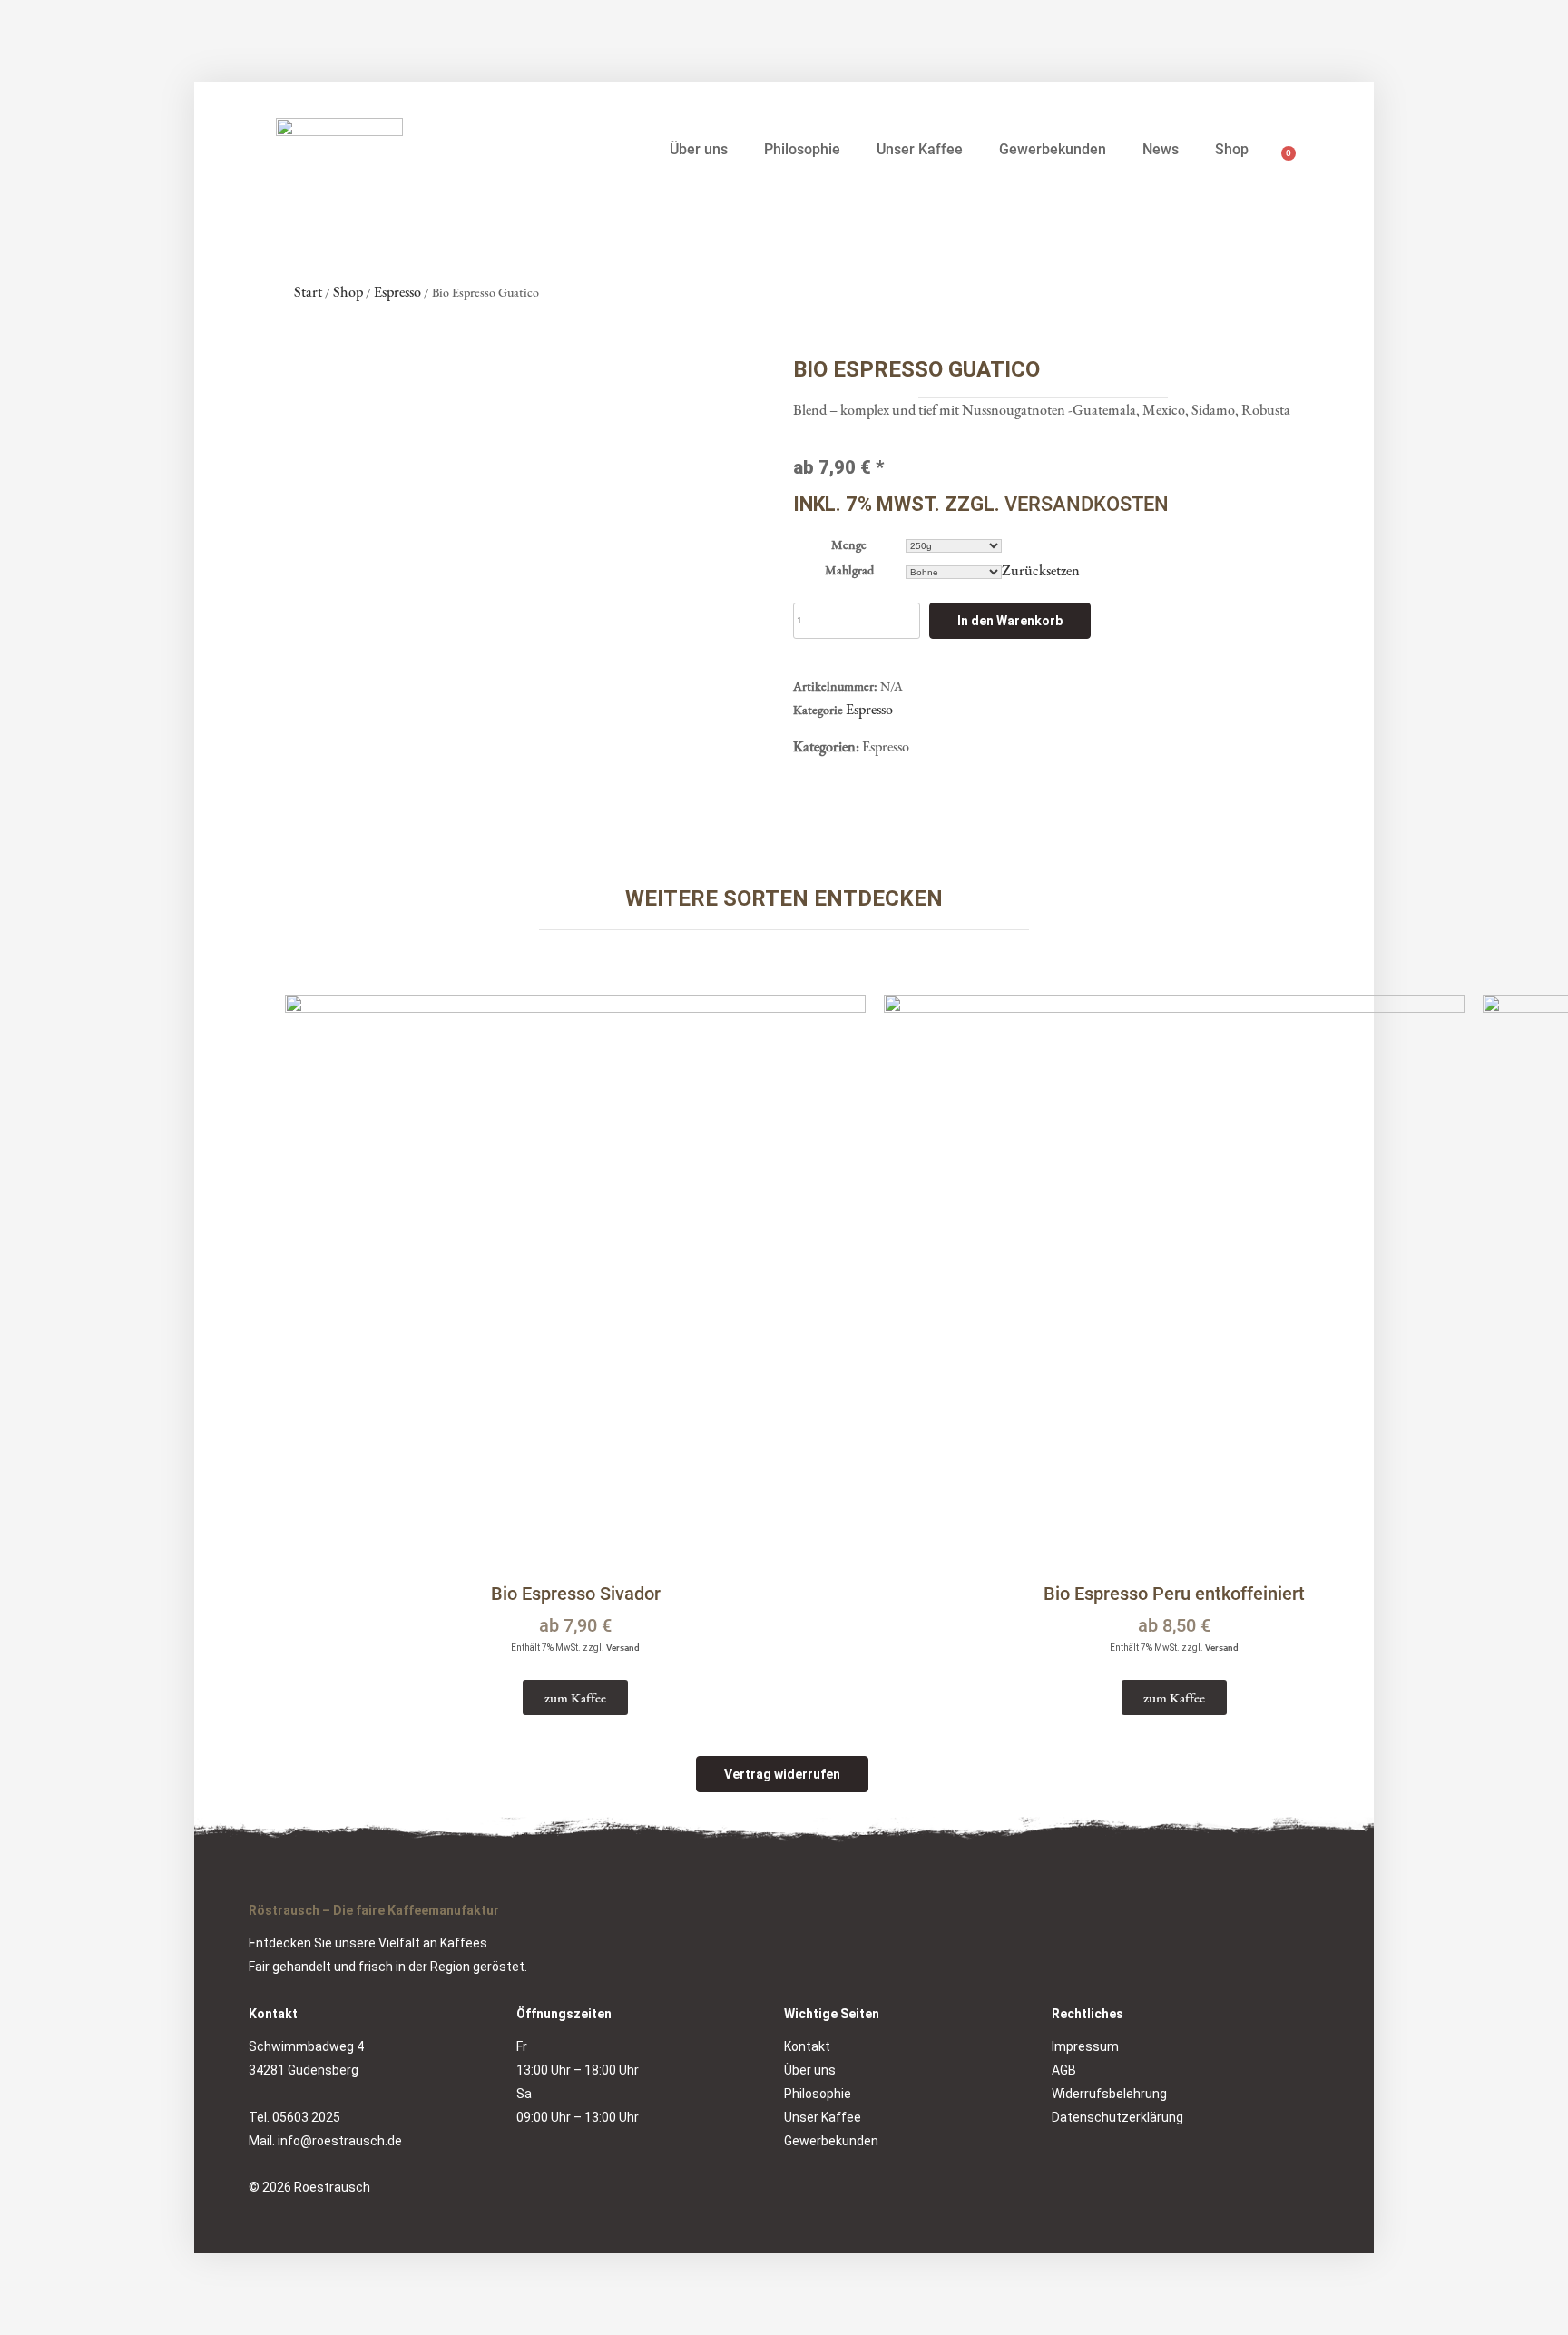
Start (308, 292)
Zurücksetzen (1041, 570)
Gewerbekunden (1053, 149)
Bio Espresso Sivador (576, 1594)
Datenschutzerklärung (1117, 2117)
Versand (623, 1648)
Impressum (1085, 2046)
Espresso (397, 292)
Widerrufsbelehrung (1109, 2094)
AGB (1064, 2070)
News (1161, 149)
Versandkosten (1087, 504)
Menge (849, 545)
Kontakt (807, 2046)
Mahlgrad (849, 570)
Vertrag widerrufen (782, 1774)
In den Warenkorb (1010, 621)
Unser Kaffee (920, 149)
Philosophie (802, 149)
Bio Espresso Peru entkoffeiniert (1174, 1594)
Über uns (699, 149)
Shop (1232, 149)
